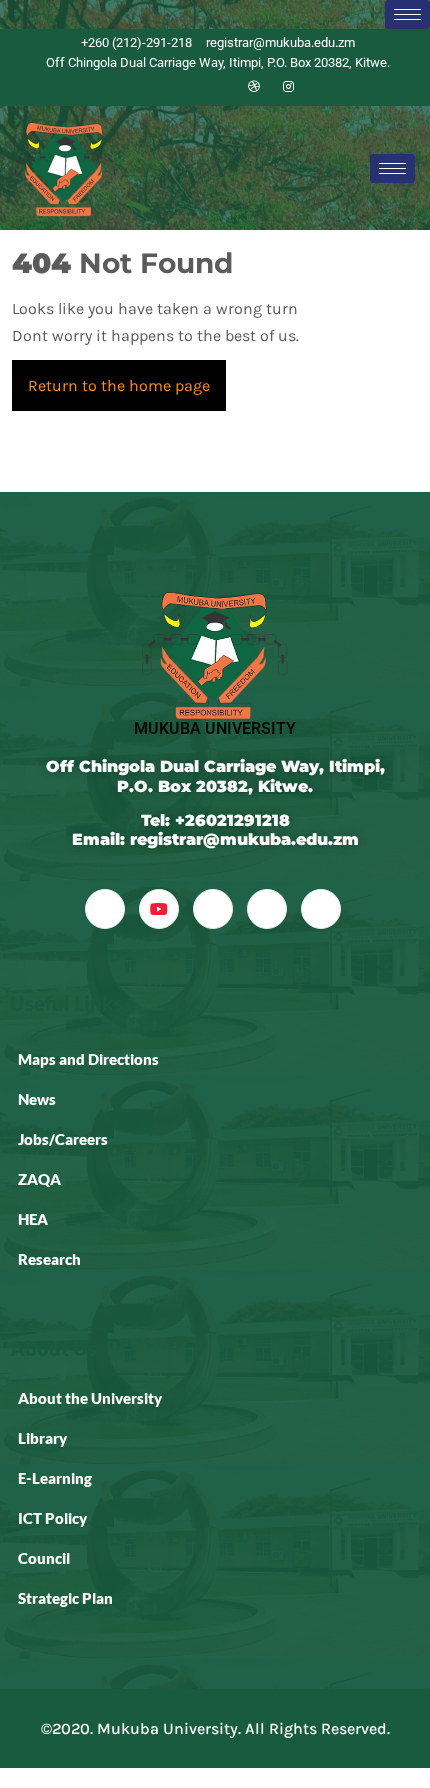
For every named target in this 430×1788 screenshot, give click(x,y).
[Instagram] (288, 87)
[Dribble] (254, 87)
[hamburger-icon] (407, 14)
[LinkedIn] (220, 87)
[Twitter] (186, 87)
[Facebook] (152, 87)
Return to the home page (127, 377)
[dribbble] (267, 909)
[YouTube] (159, 909)
